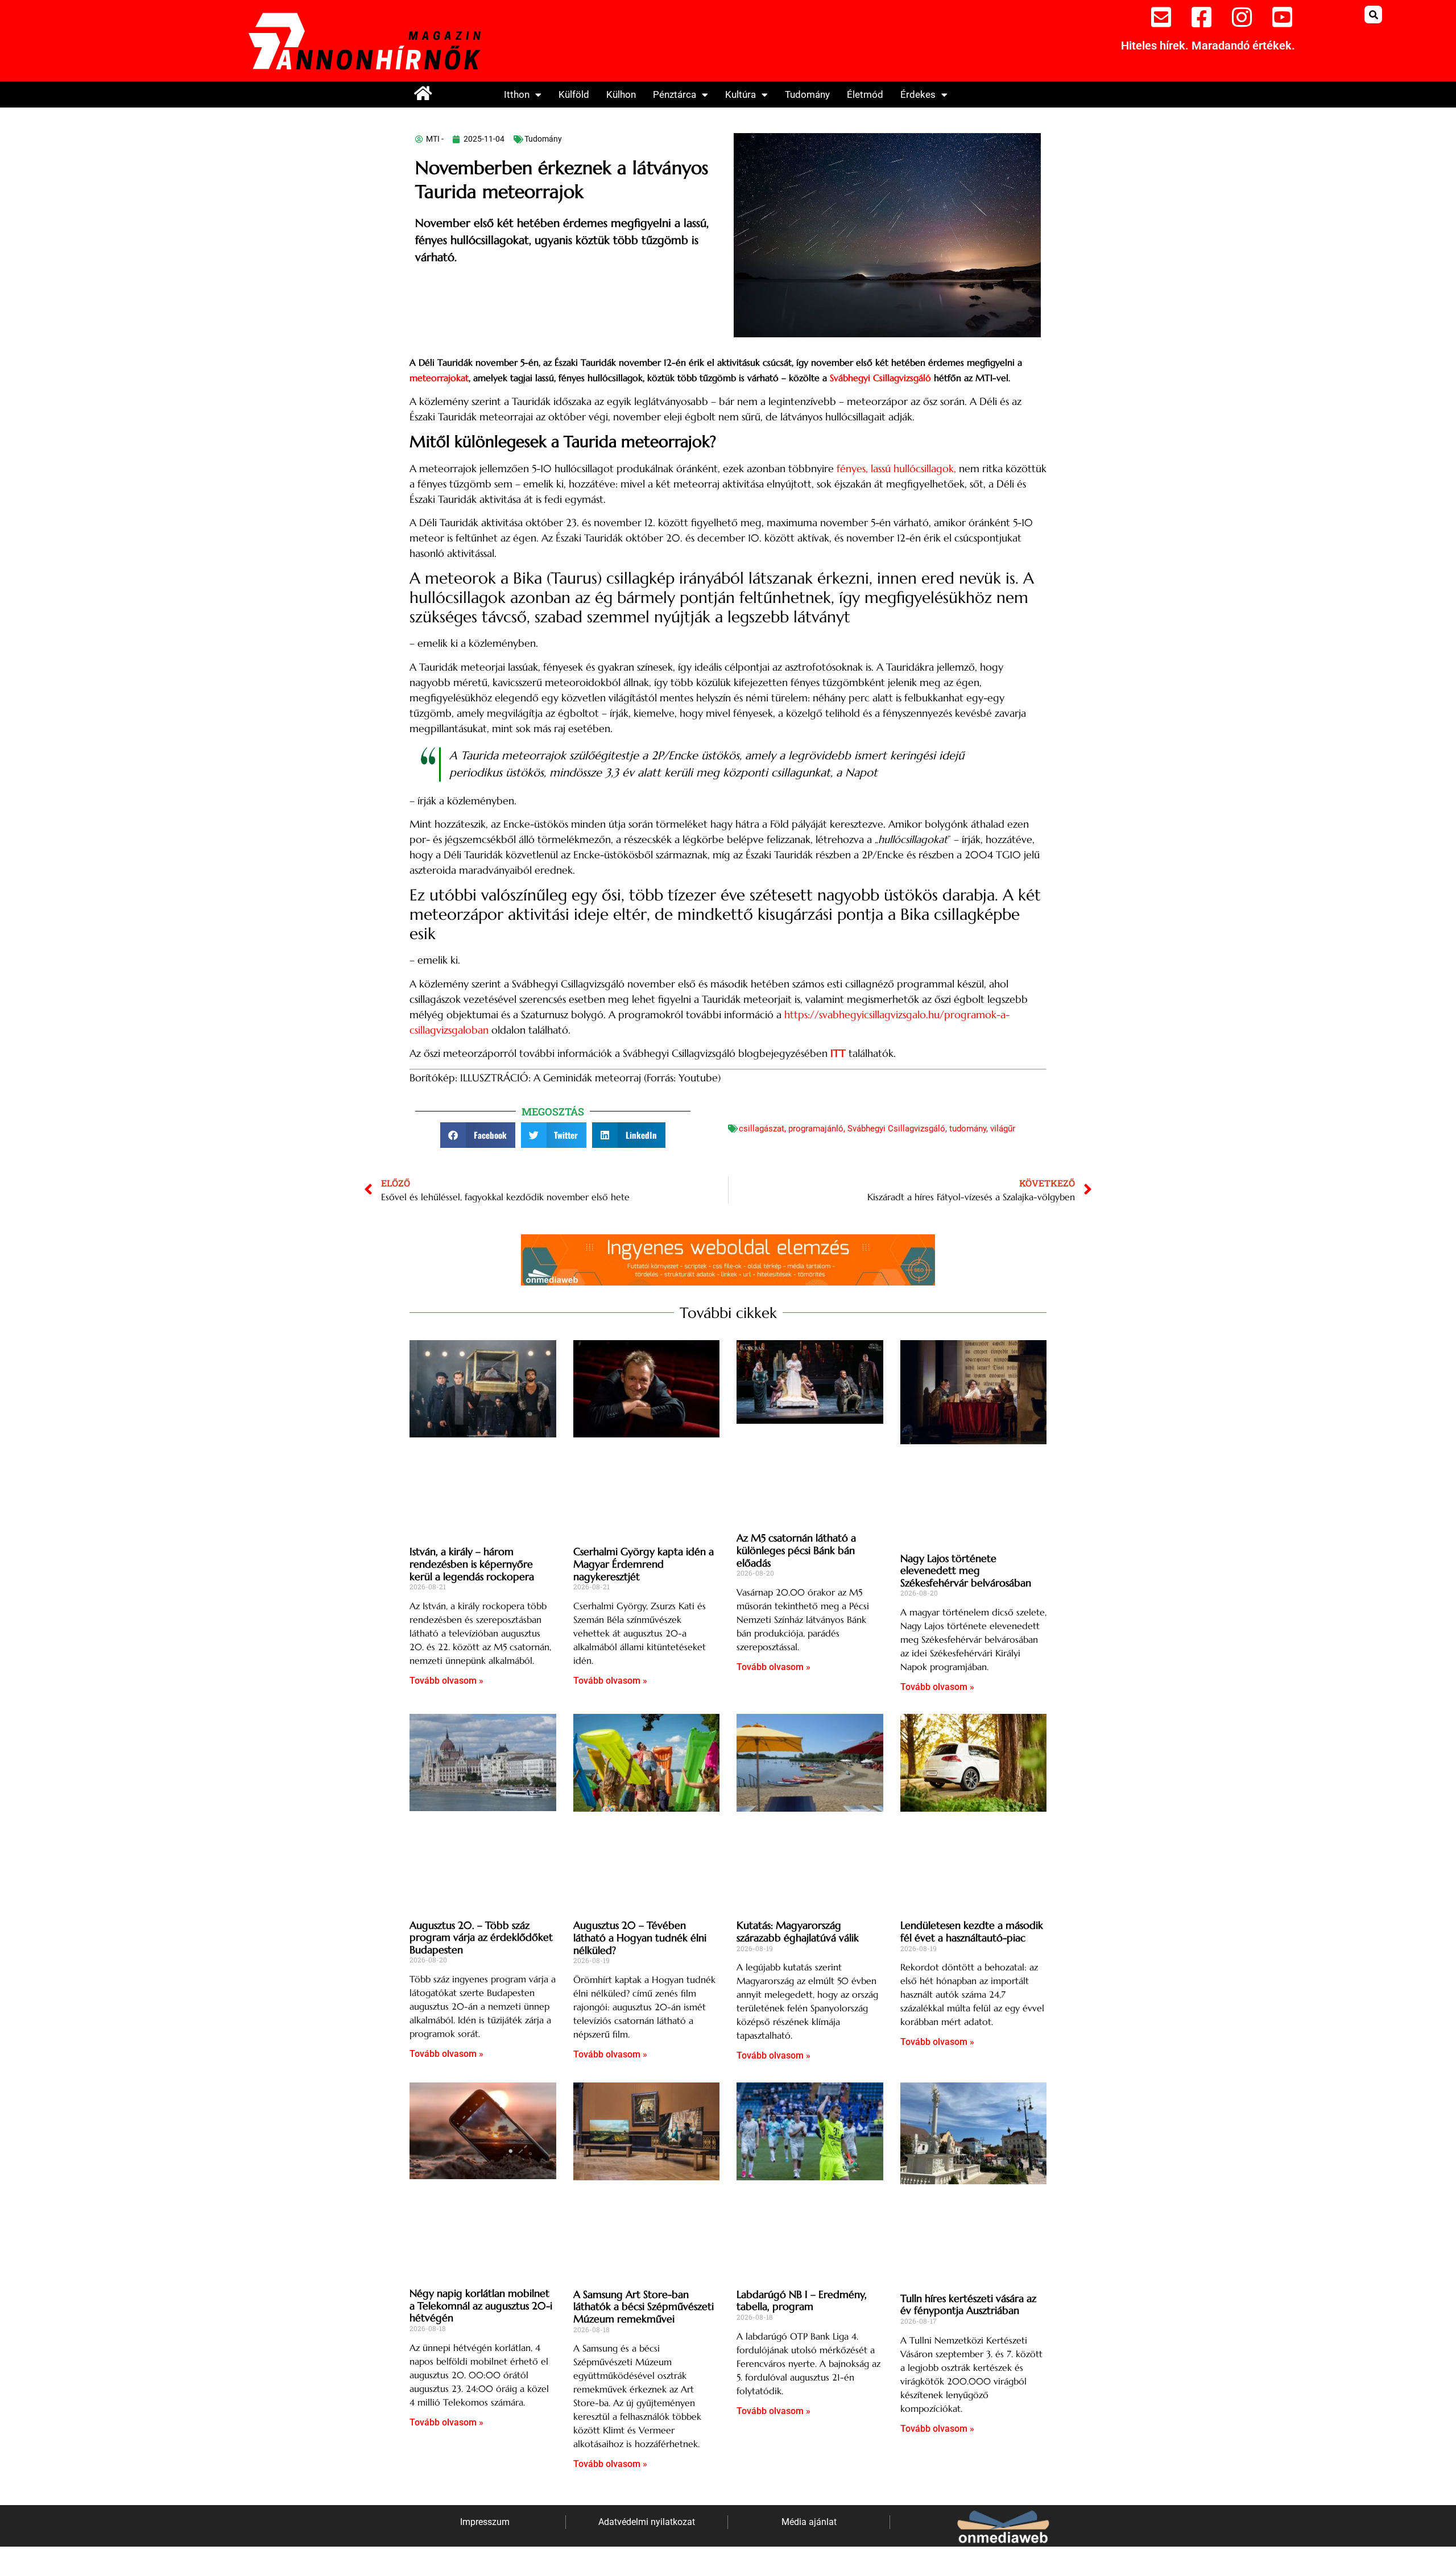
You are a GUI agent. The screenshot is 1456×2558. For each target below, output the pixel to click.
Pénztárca (675, 94)
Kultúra (741, 94)
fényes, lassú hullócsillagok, (896, 468)
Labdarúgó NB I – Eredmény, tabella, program (802, 2301)
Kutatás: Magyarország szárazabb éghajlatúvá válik (798, 1931)
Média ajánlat (809, 2522)
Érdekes (918, 94)
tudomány (968, 1129)
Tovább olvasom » (446, 1681)
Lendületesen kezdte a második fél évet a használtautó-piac (972, 1931)
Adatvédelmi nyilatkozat (647, 2522)
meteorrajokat (439, 378)
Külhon (621, 94)
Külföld (574, 94)
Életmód (865, 94)
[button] (1373, 15)
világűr (1003, 1129)
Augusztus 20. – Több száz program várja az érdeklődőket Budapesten (481, 1937)
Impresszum (485, 2522)
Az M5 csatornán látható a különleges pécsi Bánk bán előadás (796, 1550)
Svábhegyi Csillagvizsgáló (880, 378)
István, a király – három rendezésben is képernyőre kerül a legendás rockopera (472, 1564)
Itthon (517, 94)
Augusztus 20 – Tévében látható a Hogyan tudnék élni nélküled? (640, 1937)
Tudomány (807, 94)
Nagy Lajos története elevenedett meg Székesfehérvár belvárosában (966, 1571)
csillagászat (762, 1129)
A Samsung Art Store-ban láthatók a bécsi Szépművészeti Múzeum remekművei (644, 2307)
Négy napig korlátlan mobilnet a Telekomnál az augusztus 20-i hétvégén (481, 2305)
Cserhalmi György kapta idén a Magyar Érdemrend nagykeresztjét (644, 1564)
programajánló (816, 1129)
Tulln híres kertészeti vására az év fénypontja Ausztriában (968, 2305)
